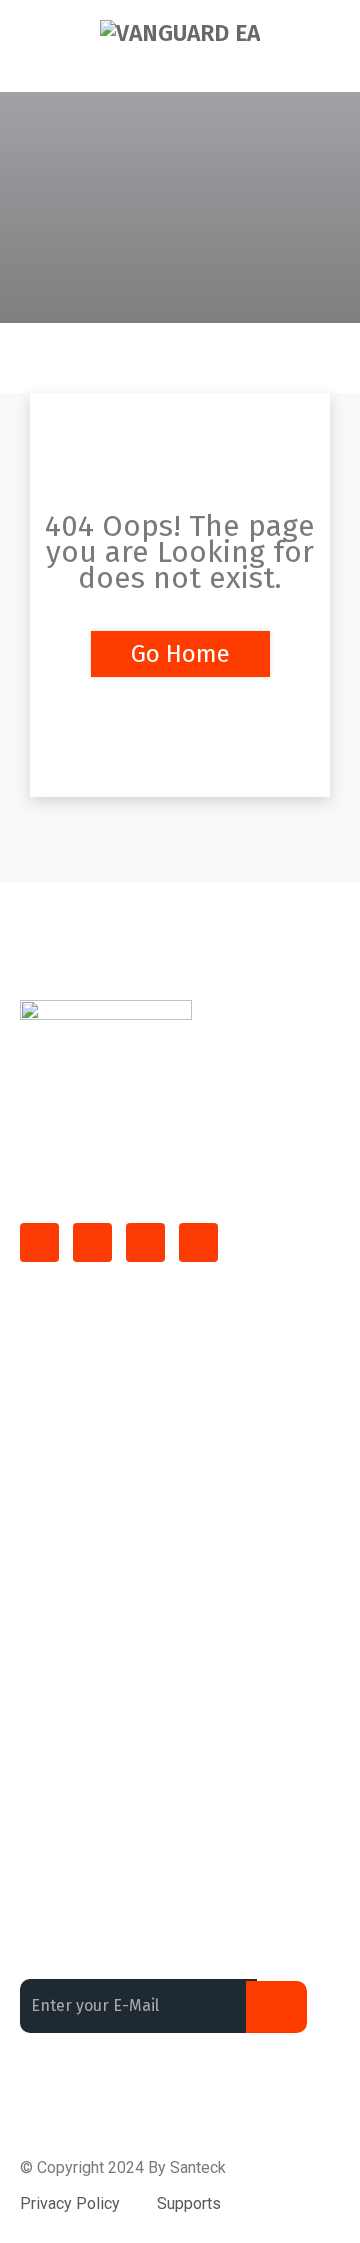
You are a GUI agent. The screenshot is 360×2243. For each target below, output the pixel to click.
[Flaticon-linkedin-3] (92, 1242)
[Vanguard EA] (180, 33)
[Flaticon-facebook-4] (39, 1242)
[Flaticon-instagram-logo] (145, 1242)
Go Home (180, 654)
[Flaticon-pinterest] (198, 1242)
